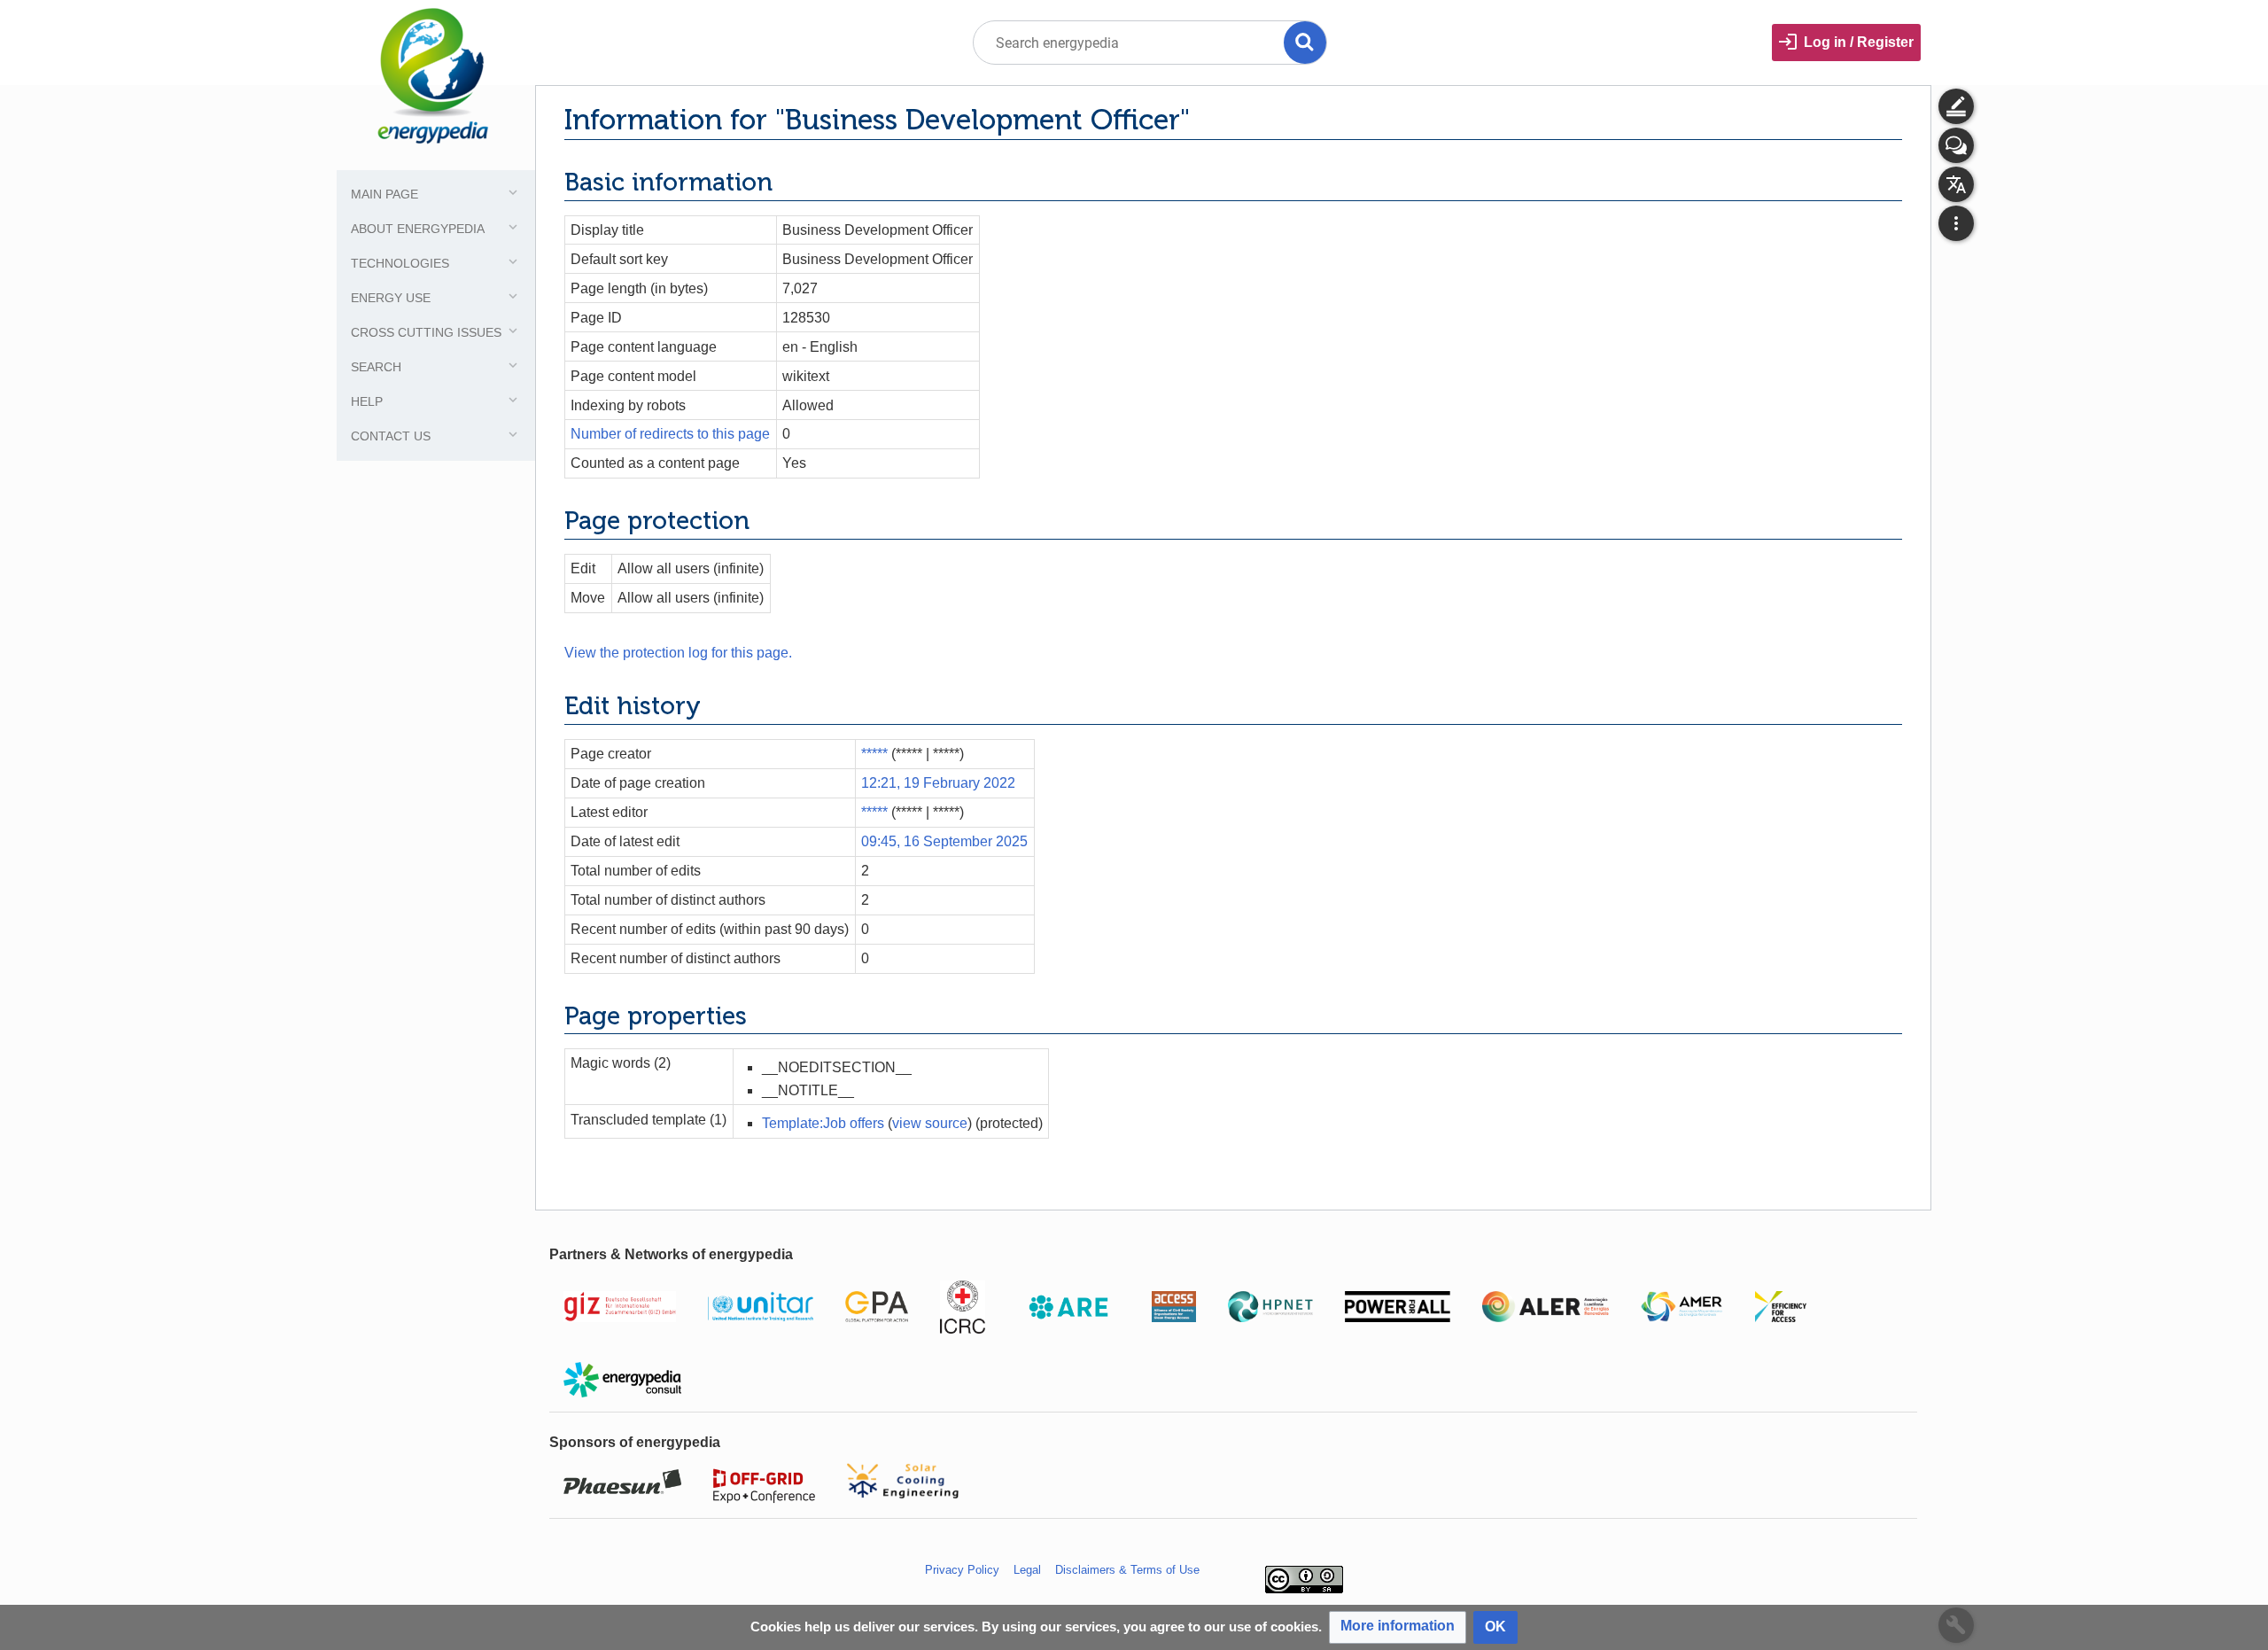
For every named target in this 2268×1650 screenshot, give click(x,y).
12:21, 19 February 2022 (938, 783)
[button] (1398, 1627)
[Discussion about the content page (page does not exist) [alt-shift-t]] (1956, 145)
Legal (1027, 1570)
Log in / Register (1859, 42)
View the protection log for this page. (678, 653)
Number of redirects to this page (670, 434)
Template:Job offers (823, 1123)
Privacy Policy (962, 1570)
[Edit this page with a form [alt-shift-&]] (1956, 106)
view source (930, 1123)
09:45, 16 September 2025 (944, 841)
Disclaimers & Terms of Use (1127, 1570)
